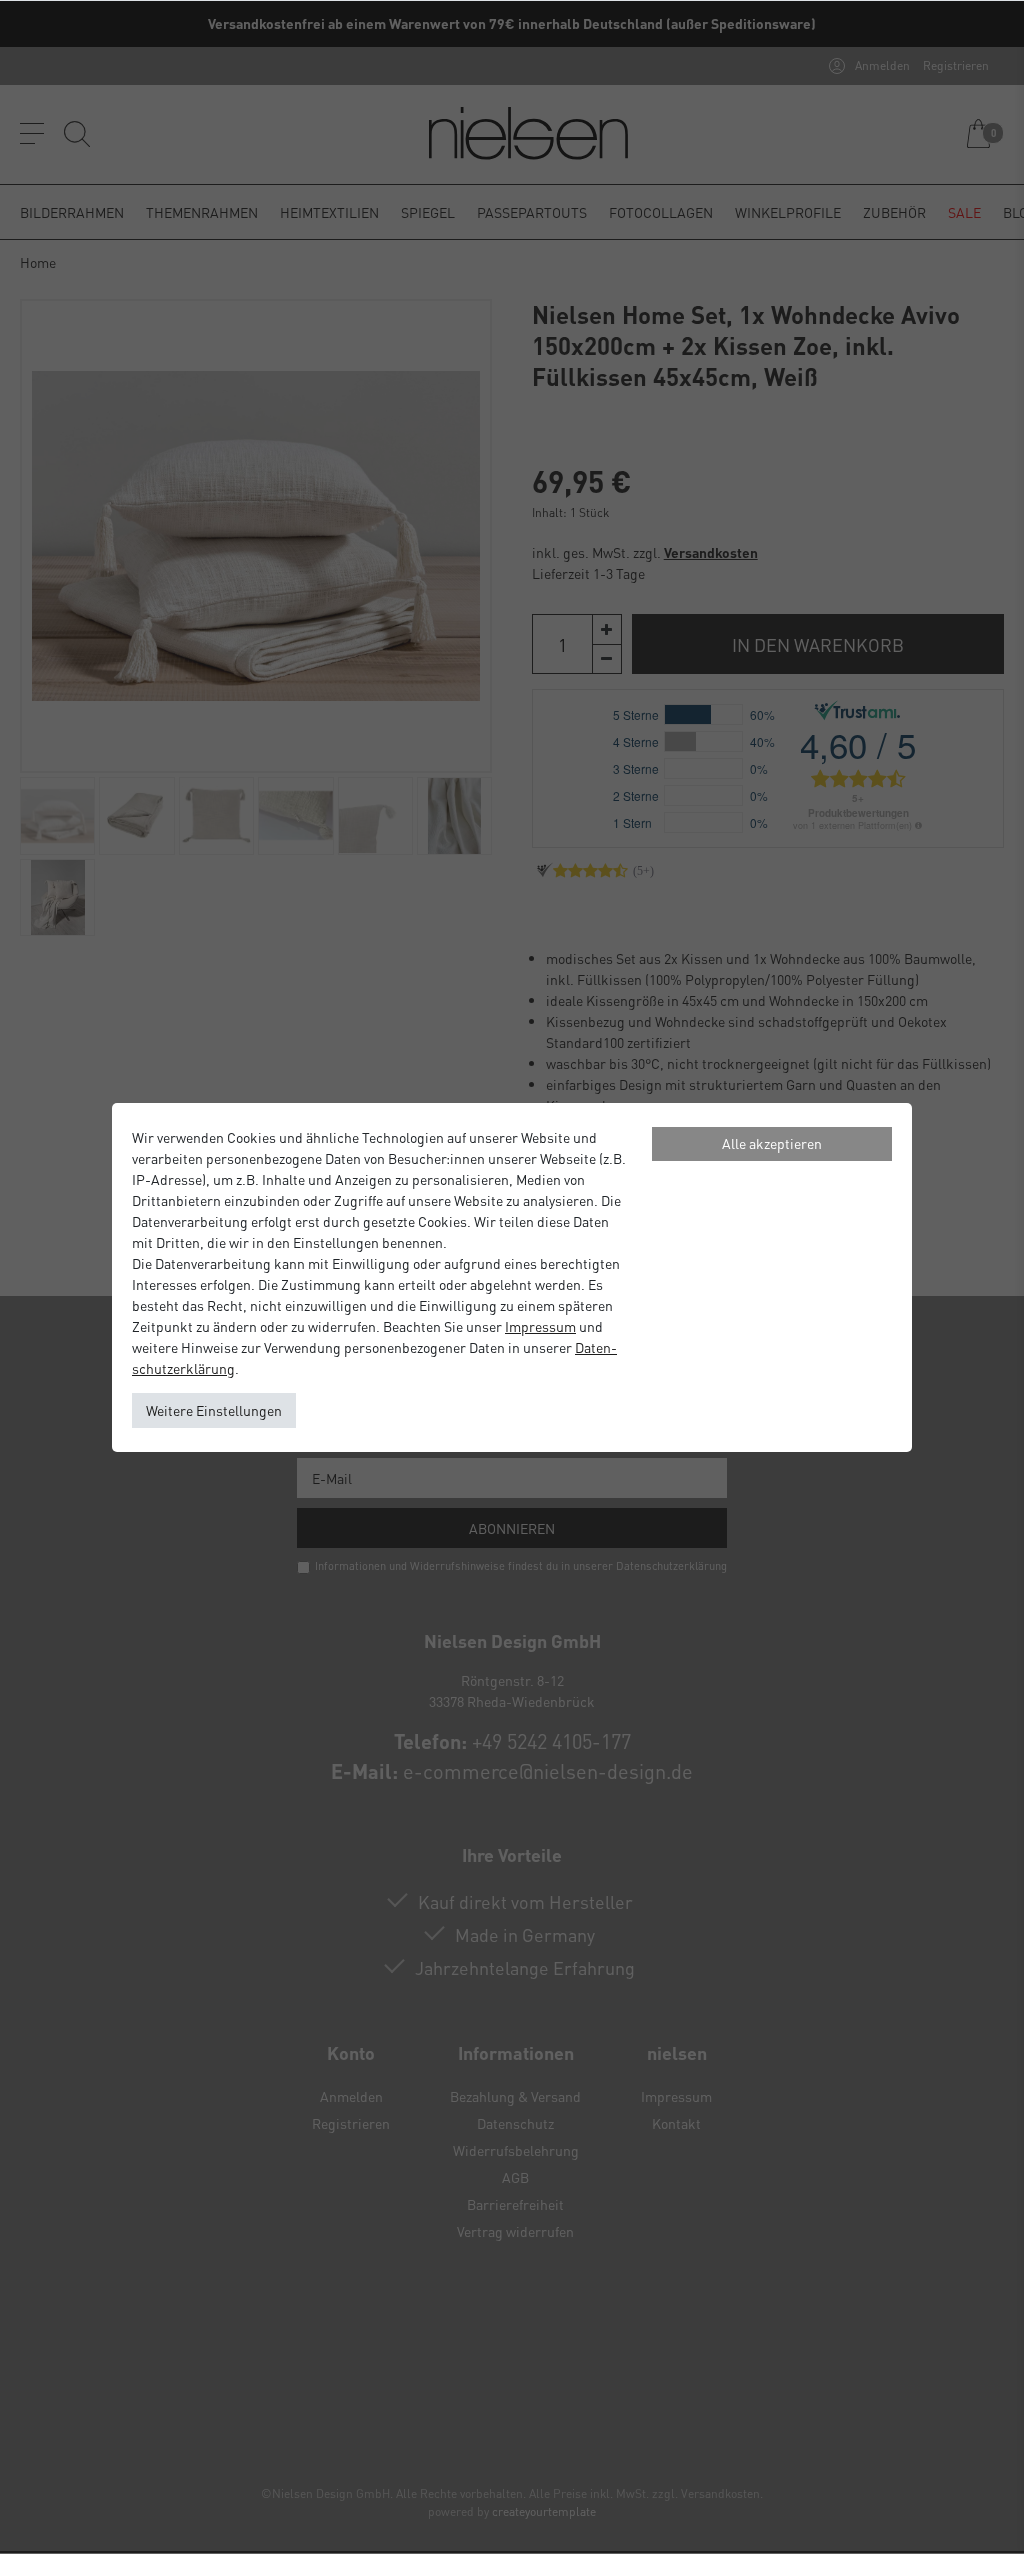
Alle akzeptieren (772, 1143)
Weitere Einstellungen (214, 1410)
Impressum (540, 1326)
